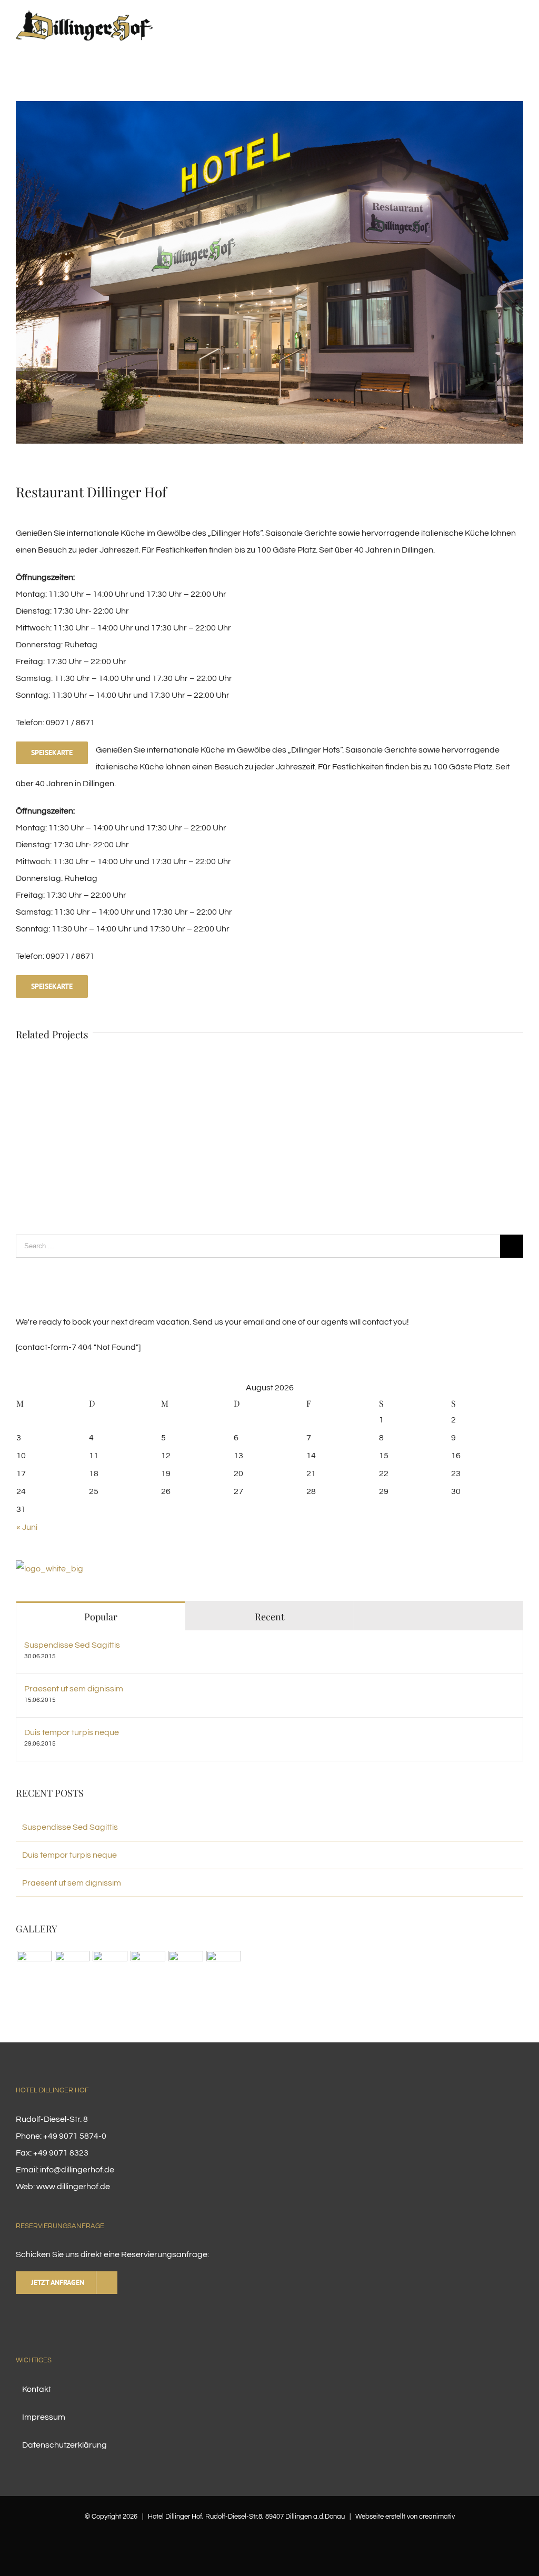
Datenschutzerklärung (64, 2445)
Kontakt (37, 2389)
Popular (101, 1617)
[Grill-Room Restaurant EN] (148, 1968)
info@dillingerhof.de (77, 2170)
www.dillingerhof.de (73, 2187)
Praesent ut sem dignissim (74, 1689)
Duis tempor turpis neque (72, 1732)
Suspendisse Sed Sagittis (72, 1645)
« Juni (27, 1527)
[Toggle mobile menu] (519, 33)
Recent (269, 1617)
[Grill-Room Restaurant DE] (49, 1569)
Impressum (44, 2417)
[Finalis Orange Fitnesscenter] (34, 1968)
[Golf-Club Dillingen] (110, 1968)
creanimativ (437, 2517)
